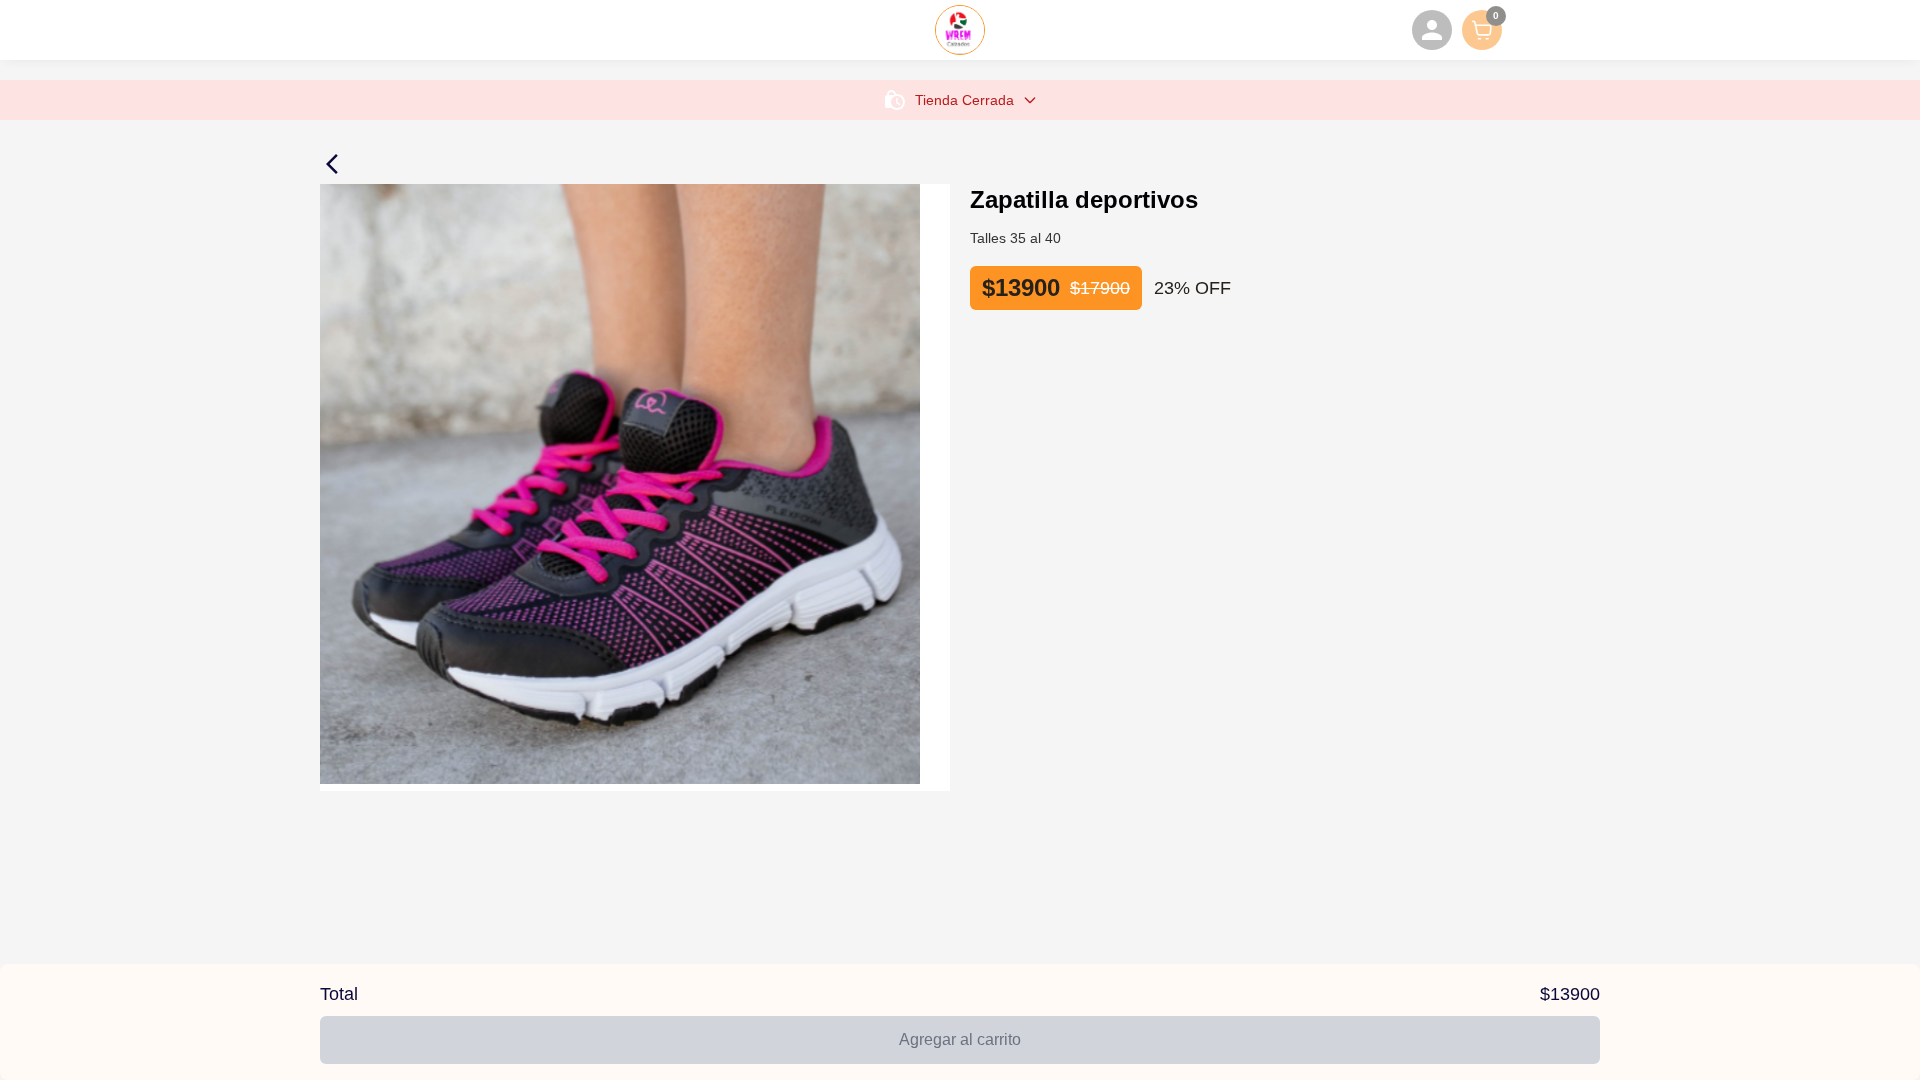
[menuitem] (1432, 30)
